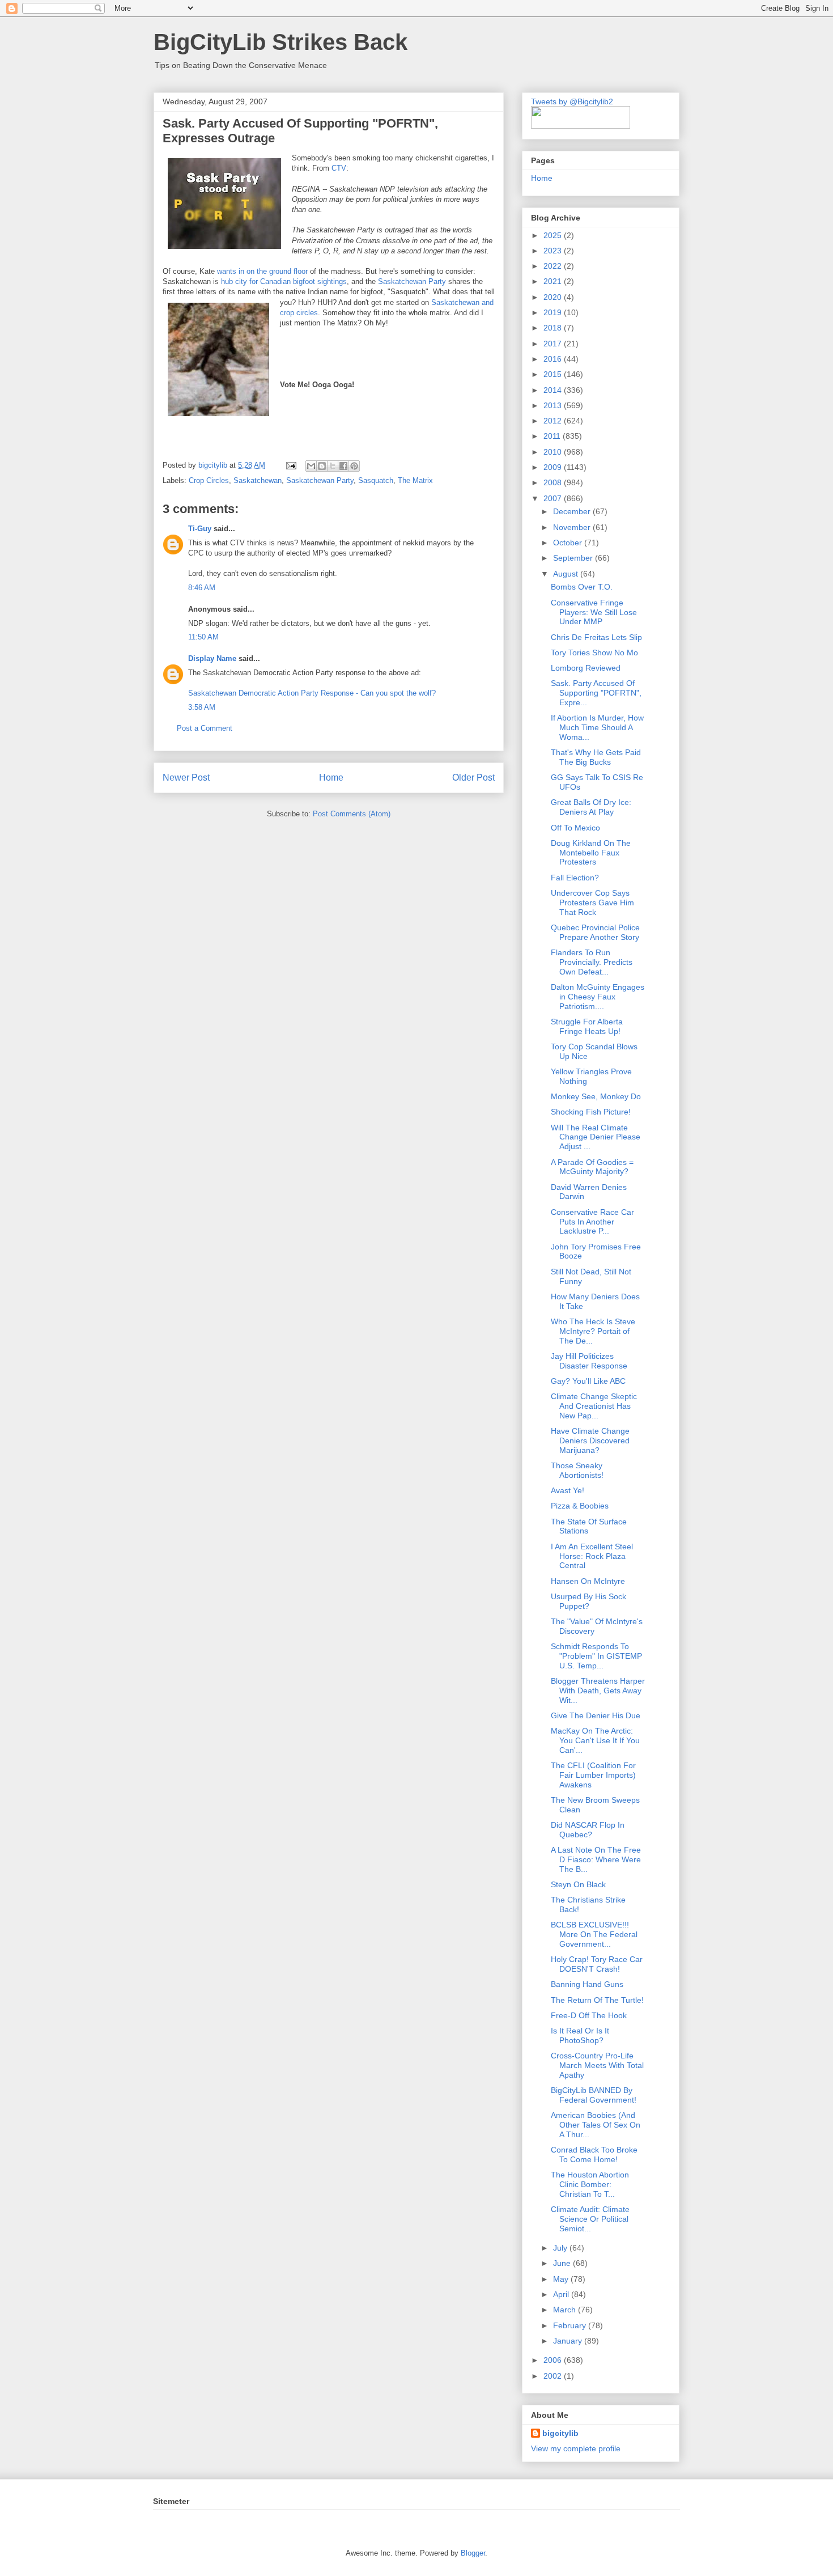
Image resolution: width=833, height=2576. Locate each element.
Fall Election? (575, 878)
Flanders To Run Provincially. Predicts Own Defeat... (592, 962)
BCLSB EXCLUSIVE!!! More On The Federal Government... (594, 1934)
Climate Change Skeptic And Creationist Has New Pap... (594, 1406)
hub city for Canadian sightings (283, 281)
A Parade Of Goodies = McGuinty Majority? (592, 1167)
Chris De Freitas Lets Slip (596, 637)
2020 (554, 297)
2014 (554, 390)
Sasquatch (376, 480)
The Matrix (415, 480)
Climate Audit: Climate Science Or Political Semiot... (590, 2219)
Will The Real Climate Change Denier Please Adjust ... (596, 1137)
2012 (554, 421)
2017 (554, 344)
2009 (554, 467)
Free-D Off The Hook (589, 2015)
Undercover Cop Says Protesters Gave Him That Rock (592, 903)
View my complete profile (576, 2448)
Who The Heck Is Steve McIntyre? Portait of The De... (593, 1331)
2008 (554, 482)
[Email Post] (290, 465)
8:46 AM (202, 588)
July (561, 2248)
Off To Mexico (575, 828)
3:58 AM (202, 707)
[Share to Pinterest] (354, 466)
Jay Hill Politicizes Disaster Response (589, 1361)
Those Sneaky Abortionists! (577, 1470)
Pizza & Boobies (580, 1506)
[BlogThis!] (322, 466)
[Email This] (311, 466)
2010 (554, 452)
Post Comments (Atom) (352, 814)
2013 (554, 405)
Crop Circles (209, 480)
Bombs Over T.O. (582, 587)
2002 (554, 2376)
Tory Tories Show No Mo (594, 653)
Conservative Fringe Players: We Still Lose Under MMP (594, 612)
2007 (554, 498)
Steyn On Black (578, 1884)
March (566, 2310)
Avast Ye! (568, 1490)
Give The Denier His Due (596, 1715)
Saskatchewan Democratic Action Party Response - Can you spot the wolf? (312, 693)
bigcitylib (214, 465)
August (567, 574)
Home (331, 778)
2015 (554, 374)
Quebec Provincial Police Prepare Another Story (595, 932)
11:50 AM (203, 637)
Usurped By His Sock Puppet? (588, 1601)
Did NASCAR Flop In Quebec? (588, 1830)
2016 (554, 359)
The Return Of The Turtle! (597, 2000)
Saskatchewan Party (412, 281)
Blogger (473, 2553)
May (562, 2279)
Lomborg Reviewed (586, 668)
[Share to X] (333, 466)
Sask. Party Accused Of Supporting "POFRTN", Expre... (596, 693)
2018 (554, 328)
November (573, 527)
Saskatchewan (258, 480)
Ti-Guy (200, 529)
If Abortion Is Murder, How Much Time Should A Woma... (597, 727)
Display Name (212, 658)
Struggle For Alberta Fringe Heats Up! (587, 1026)
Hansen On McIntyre (588, 1581)
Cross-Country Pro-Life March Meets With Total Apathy (597, 2065)
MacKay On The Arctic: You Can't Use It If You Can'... (595, 1740)
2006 (554, 2360)
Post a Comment (205, 728)
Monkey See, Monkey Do (596, 1096)
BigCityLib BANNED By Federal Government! (594, 2095)
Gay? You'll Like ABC (588, 1381)
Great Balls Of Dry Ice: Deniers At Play (591, 807)
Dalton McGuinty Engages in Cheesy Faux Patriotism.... (598, 997)
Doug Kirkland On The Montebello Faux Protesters (591, 853)
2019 (554, 312)
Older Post (473, 778)
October (569, 543)
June (563, 2263)
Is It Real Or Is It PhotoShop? (580, 2035)
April (562, 2294)
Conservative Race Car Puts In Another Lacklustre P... (592, 1222)
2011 (553, 436)
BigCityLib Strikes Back (280, 42)
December (573, 511)
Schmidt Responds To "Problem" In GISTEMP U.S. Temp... (596, 1656)
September (574, 558)
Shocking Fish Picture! (591, 1112)
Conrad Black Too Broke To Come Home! (594, 2155)
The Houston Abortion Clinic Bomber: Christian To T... (590, 2184)
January (569, 2341)
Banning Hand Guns (587, 1984)
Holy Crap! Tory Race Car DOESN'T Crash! (597, 1964)
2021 (554, 281)
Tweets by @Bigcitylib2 (572, 101)
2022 (554, 266)
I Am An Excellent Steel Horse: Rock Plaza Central (592, 1556)
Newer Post (186, 778)
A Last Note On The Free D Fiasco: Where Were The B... (596, 1859)
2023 (554, 251)
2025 (554, 235)
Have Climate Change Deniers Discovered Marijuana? (590, 1440)
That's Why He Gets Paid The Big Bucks (596, 757)
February (571, 2325)
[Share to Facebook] (343, 466)
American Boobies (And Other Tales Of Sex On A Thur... (596, 2125)
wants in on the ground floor (263, 271)
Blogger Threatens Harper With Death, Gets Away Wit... (598, 1690)
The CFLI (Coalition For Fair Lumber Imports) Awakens (593, 1775)
